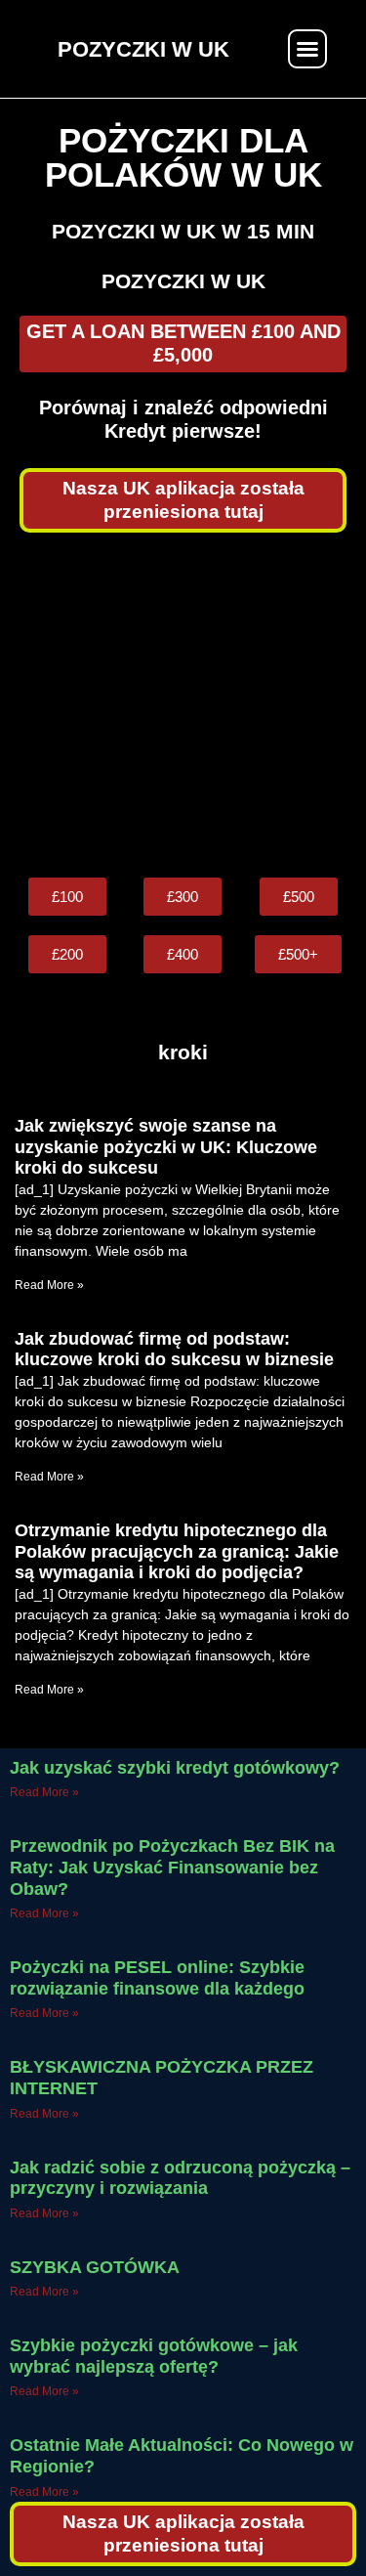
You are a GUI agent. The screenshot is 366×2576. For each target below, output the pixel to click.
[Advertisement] (183, 705)
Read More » (49, 1285)
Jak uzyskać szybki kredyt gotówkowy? (175, 1768)
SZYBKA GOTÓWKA (95, 2267)
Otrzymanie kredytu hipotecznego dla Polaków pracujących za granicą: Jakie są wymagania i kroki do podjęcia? (177, 1551)
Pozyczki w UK (183, 281)
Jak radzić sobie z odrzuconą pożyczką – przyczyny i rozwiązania (180, 2178)
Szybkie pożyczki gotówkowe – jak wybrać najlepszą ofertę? (154, 2356)
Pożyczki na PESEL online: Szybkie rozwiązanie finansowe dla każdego (157, 1978)
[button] (307, 49)
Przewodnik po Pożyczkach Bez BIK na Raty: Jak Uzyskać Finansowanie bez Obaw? (172, 1867)
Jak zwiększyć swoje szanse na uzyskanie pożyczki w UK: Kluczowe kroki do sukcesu (166, 1147)
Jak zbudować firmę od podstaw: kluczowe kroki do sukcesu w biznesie (174, 1350)
